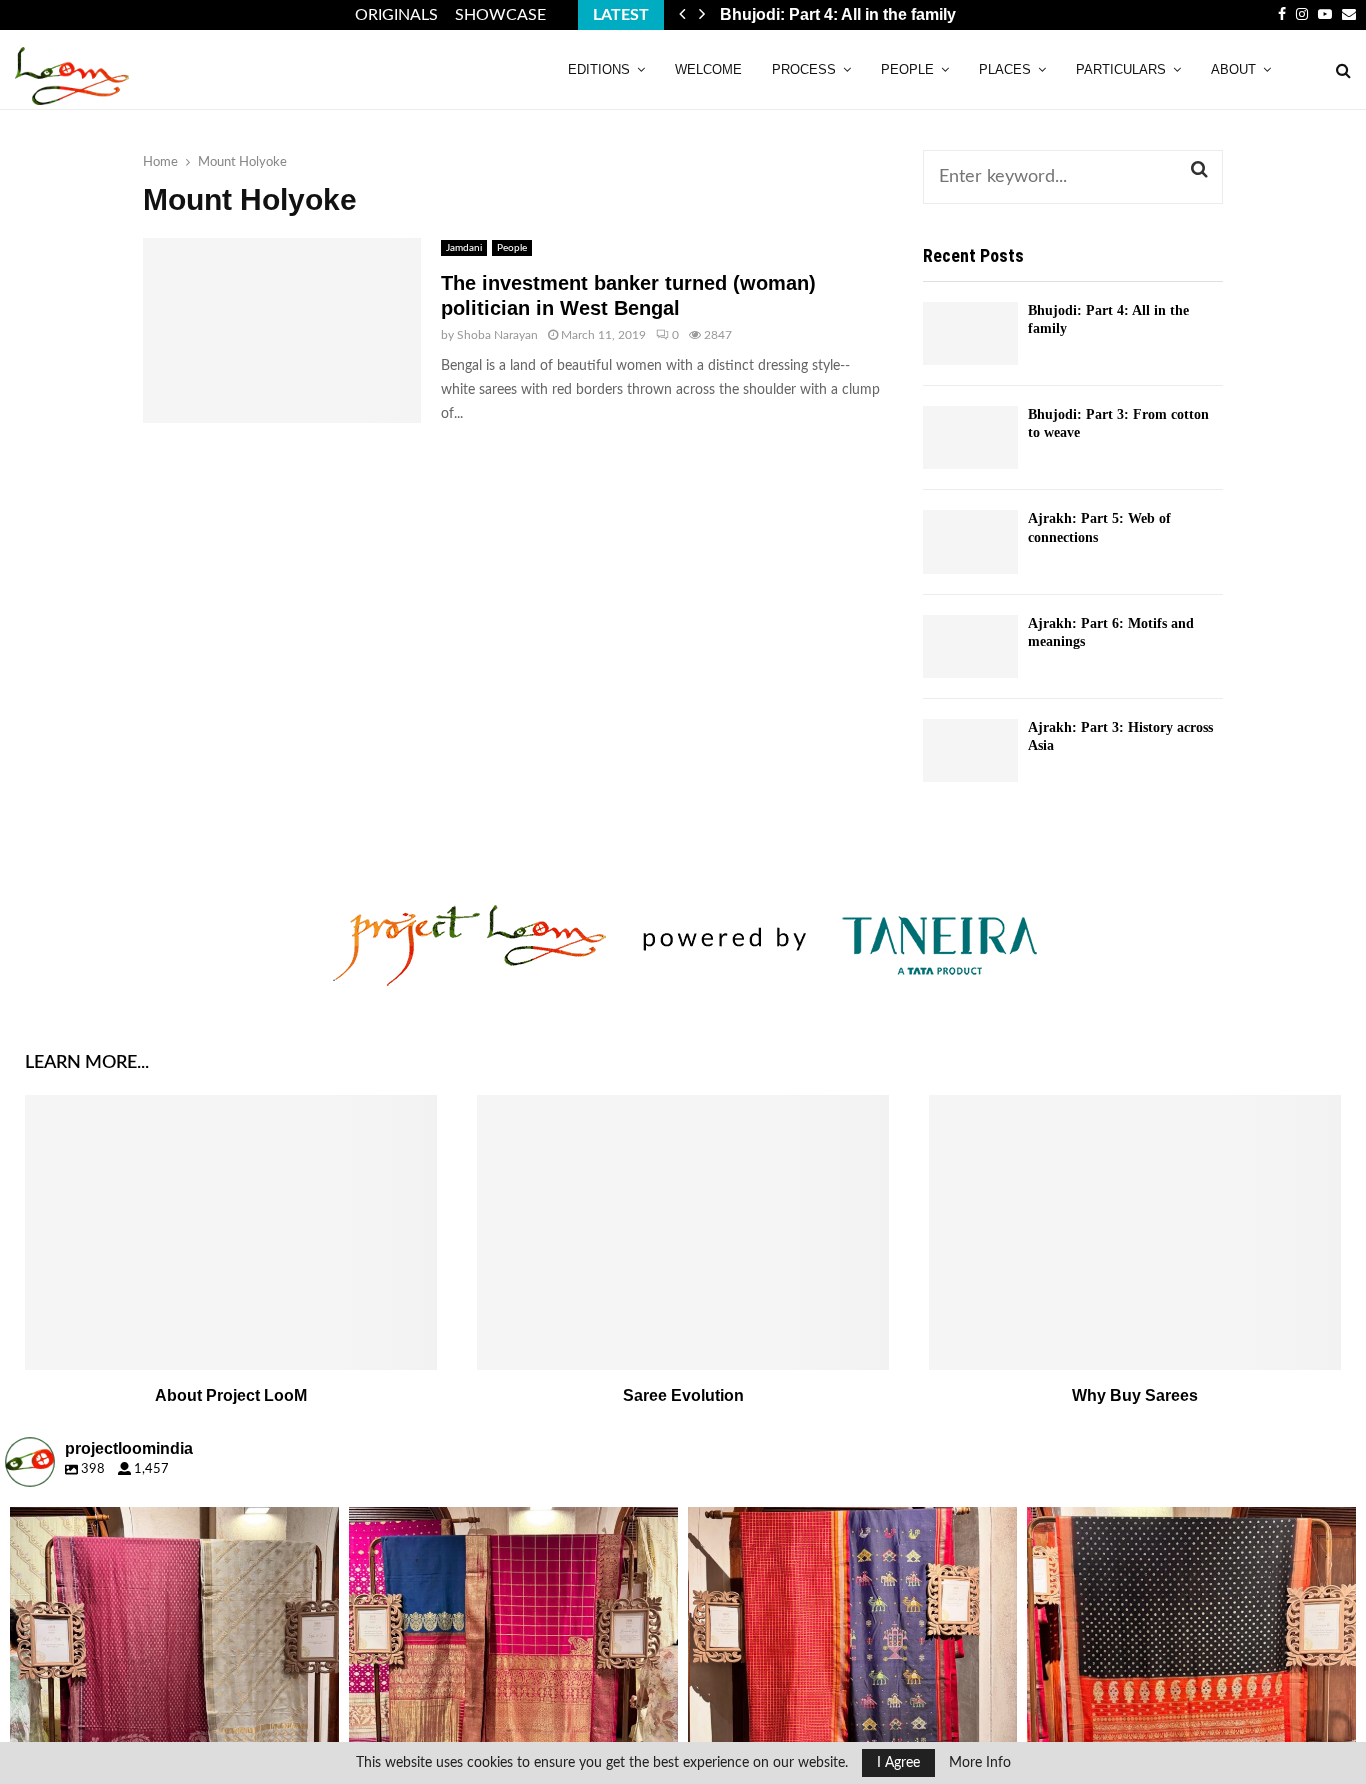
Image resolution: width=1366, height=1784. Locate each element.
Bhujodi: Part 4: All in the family (838, 14)
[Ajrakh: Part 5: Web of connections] (970, 541)
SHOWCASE (500, 15)
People (907, 69)
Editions (599, 69)
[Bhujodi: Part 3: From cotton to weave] (970, 437)
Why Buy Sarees (1135, 1395)
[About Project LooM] (231, 1232)
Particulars (1121, 69)
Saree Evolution (683, 1395)
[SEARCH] (1199, 170)
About (1233, 69)
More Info (980, 1763)
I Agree (898, 1763)
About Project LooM (231, 1395)
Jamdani (464, 248)
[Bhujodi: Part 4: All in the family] (970, 333)
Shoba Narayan (497, 335)
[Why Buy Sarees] (1135, 1232)
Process (804, 69)
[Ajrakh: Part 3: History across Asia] (970, 750)
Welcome (708, 69)
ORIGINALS (396, 15)
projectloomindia (171, 1526)
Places (1005, 69)
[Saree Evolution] (683, 1232)
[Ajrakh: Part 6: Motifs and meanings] (970, 646)
